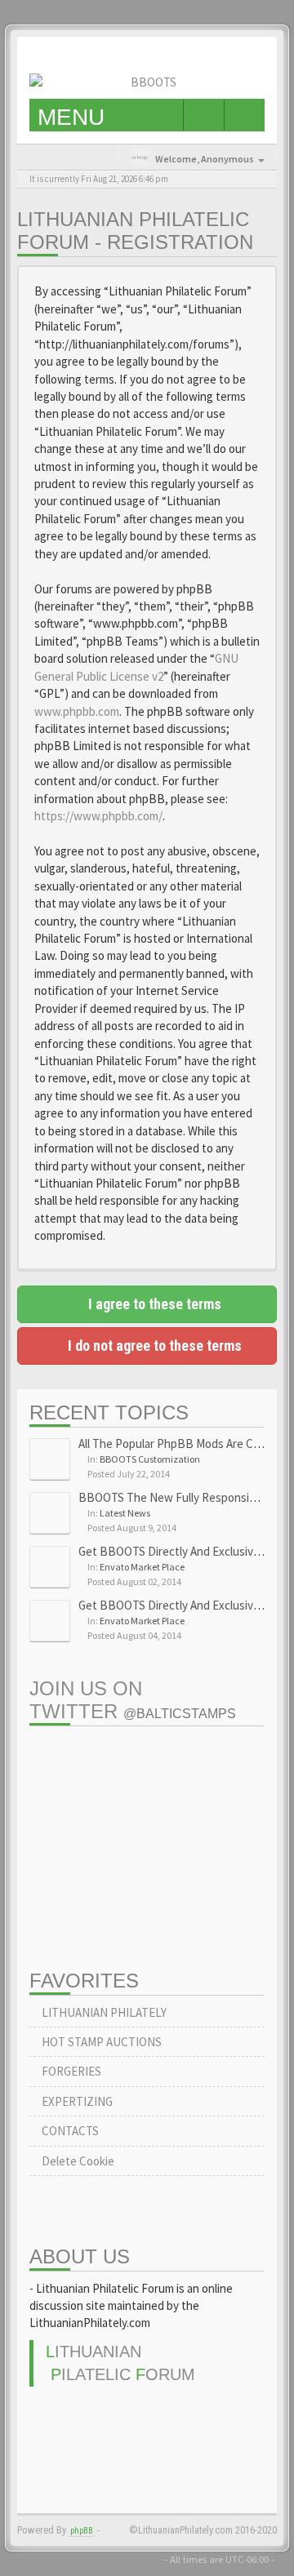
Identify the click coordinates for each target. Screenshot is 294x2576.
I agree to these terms (153, 1304)
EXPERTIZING (76, 2101)
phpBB (82, 2531)
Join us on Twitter (133, 1700)
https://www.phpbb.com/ (98, 816)
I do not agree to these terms (153, 1346)
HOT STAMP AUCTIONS (100, 2042)
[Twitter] (235, 53)
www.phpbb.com (77, 711)
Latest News (125, 1513)
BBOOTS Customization (150, 1459)
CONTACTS (69, 2131)
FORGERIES (70, 2071)
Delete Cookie (77, 2161)
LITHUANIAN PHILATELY (103, 2012)
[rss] (261, 53)
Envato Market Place (142, 1567)
